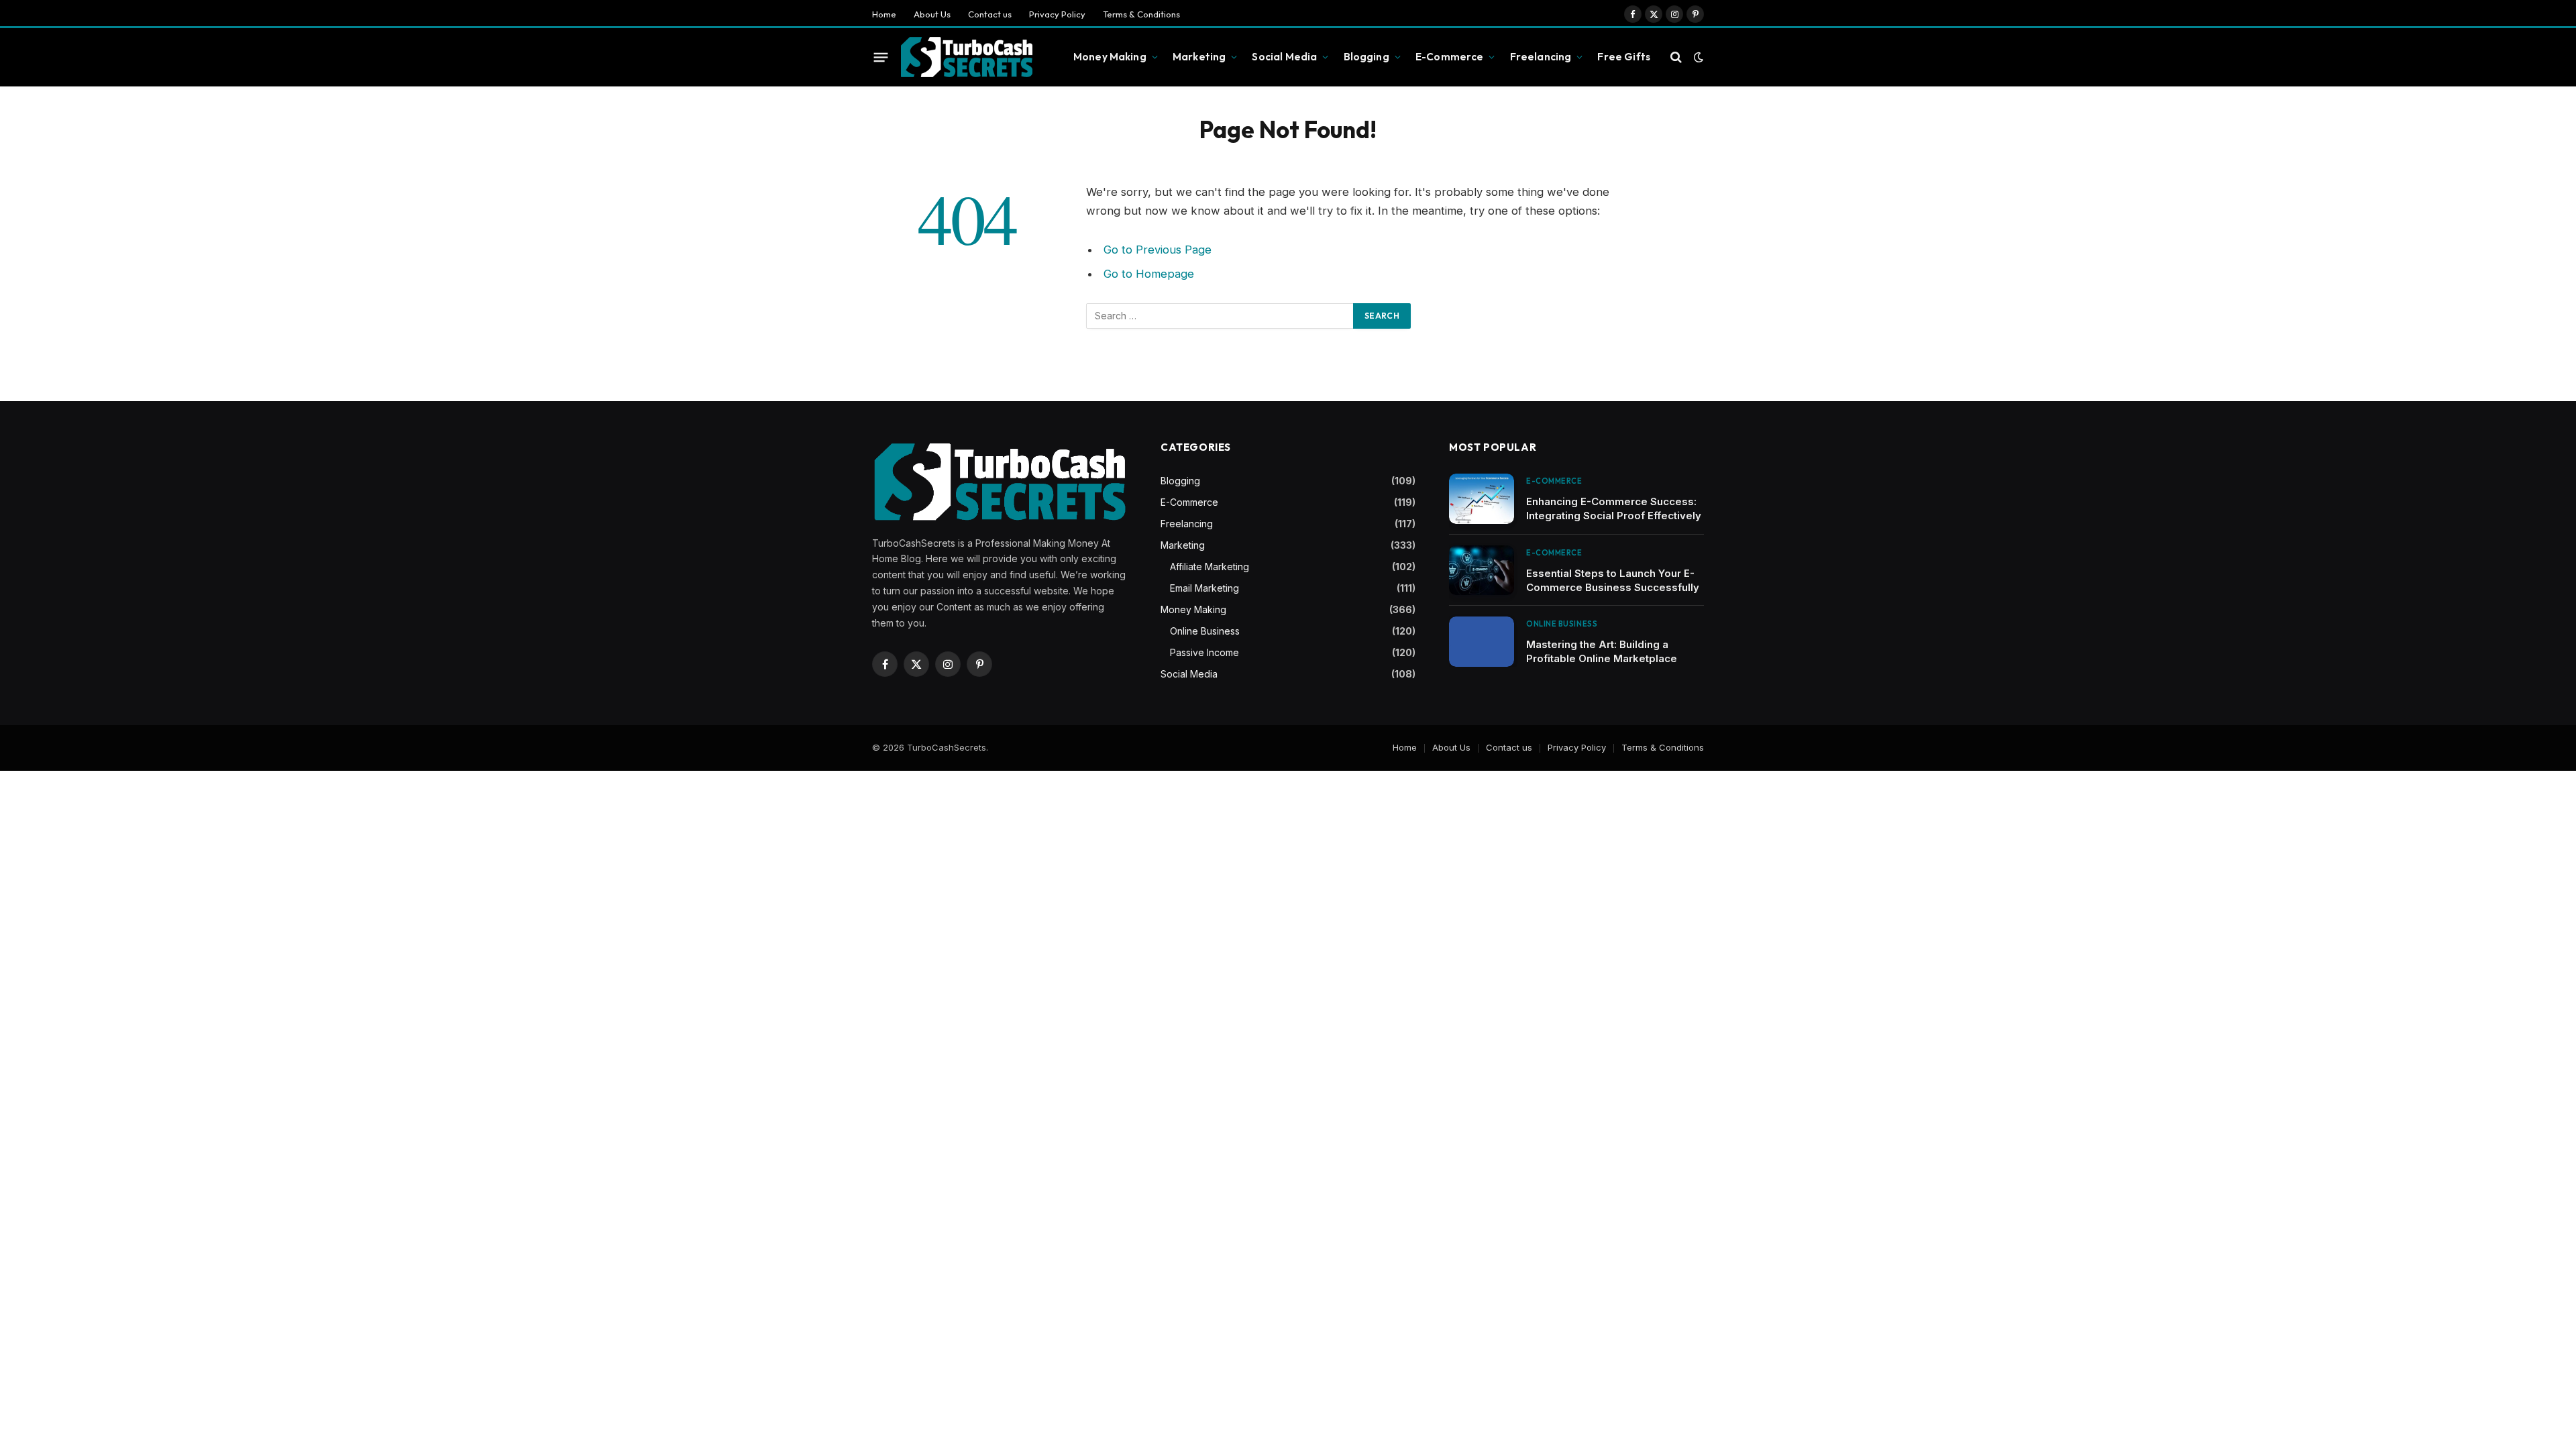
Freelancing (1541, 57)
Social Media (1284, 57)
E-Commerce (1450, 57)
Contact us (990, 14)
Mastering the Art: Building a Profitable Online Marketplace (1602, 651)
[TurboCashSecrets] (966, 57)
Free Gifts (1624, 57)
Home (884, 14)
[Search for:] (1220, 316)
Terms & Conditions (1141, 14)
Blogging (1366, 57)
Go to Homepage (1149, 274)
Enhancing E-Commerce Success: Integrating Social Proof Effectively (1614, 508)
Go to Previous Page (1158, 250)
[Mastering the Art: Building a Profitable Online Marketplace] (1482, 642)
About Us (932, 14)
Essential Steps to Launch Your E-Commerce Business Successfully (1613, 580)
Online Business (1205, 631)
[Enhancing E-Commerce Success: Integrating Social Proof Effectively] (1482, 499)
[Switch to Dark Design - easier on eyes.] (1697, 57)
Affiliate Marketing (1210, 567)
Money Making (1110, 57)
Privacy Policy (1057, 14)
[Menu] (881, 57)
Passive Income (1204, 652)
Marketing (1199, 57)
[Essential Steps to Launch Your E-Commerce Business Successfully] (1482, 571)
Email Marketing (1204, 588)
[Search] (1676, 57)
